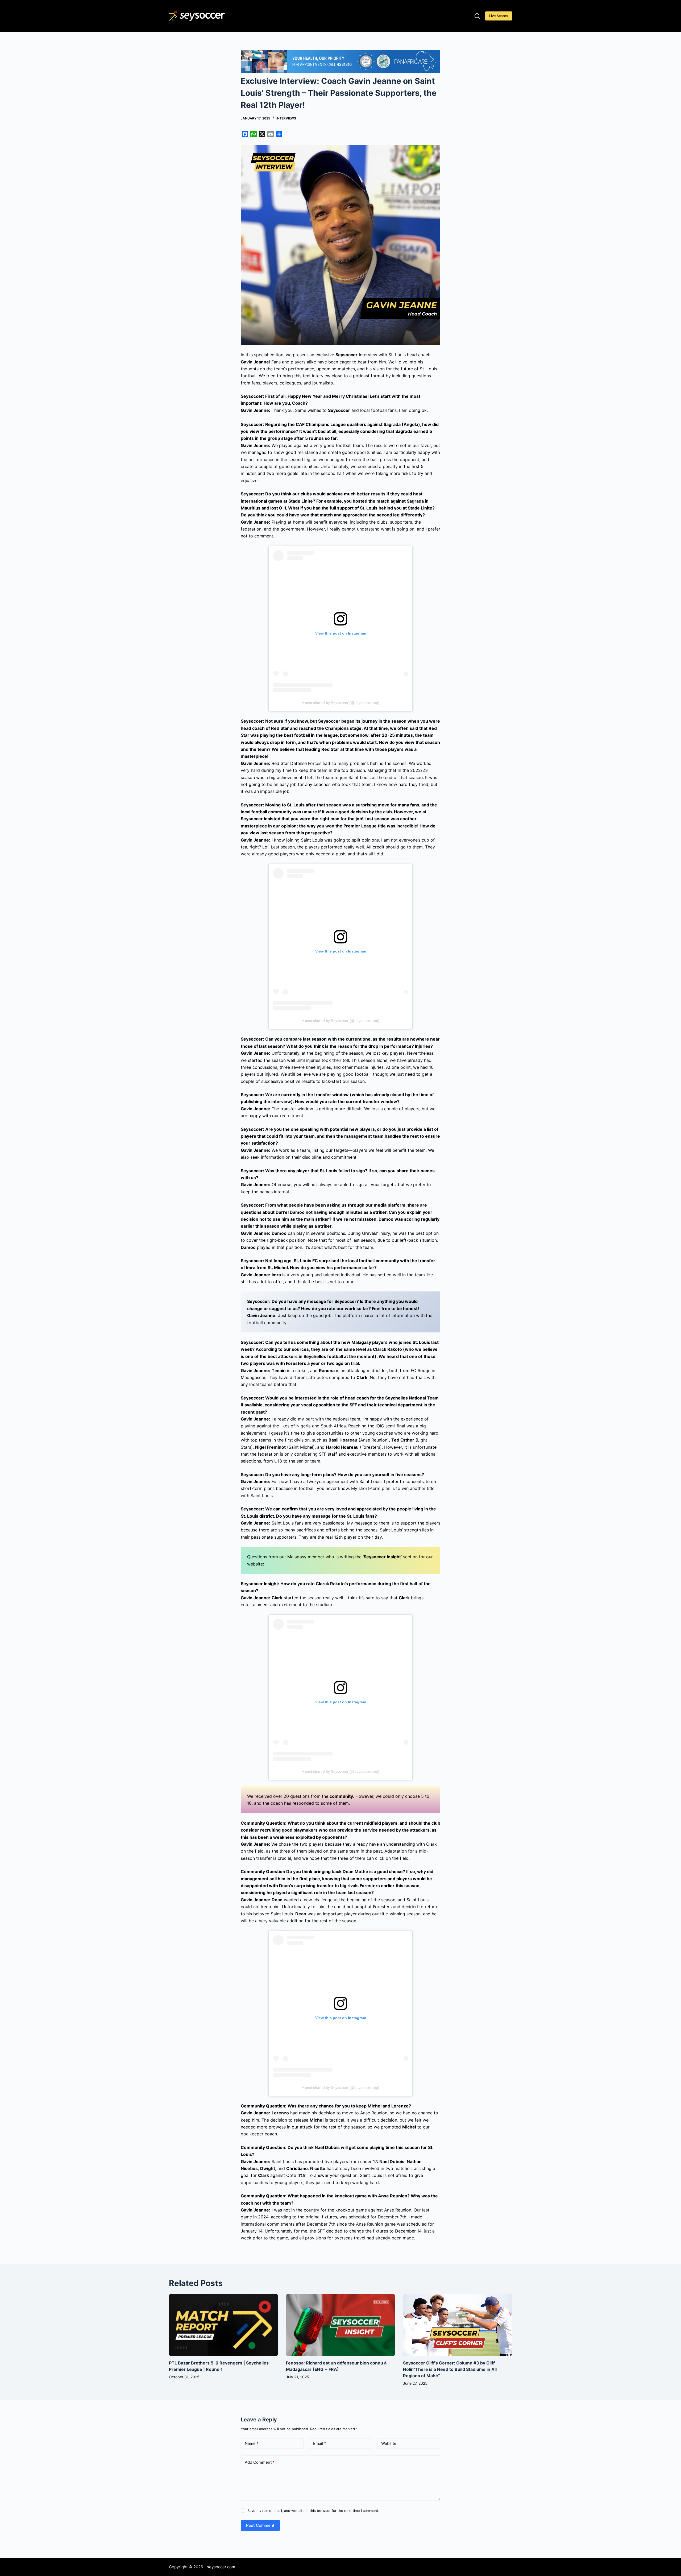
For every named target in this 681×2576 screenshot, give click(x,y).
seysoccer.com (221, 2567)
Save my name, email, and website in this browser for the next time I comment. (313, 2511)
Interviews (286, 118)
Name (252, 2443)
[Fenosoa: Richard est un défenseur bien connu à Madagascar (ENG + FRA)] (340, 2325)
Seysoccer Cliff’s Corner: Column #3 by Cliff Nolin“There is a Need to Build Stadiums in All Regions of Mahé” (450, 2369)
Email (320, 2443)
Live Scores (499, 16)
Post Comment (260, 2525)
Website (389, 2443)
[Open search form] (477, 16)
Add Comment (260, 2462)
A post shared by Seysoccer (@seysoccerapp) (340, 703)
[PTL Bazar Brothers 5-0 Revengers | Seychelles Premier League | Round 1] (223, 2325)
